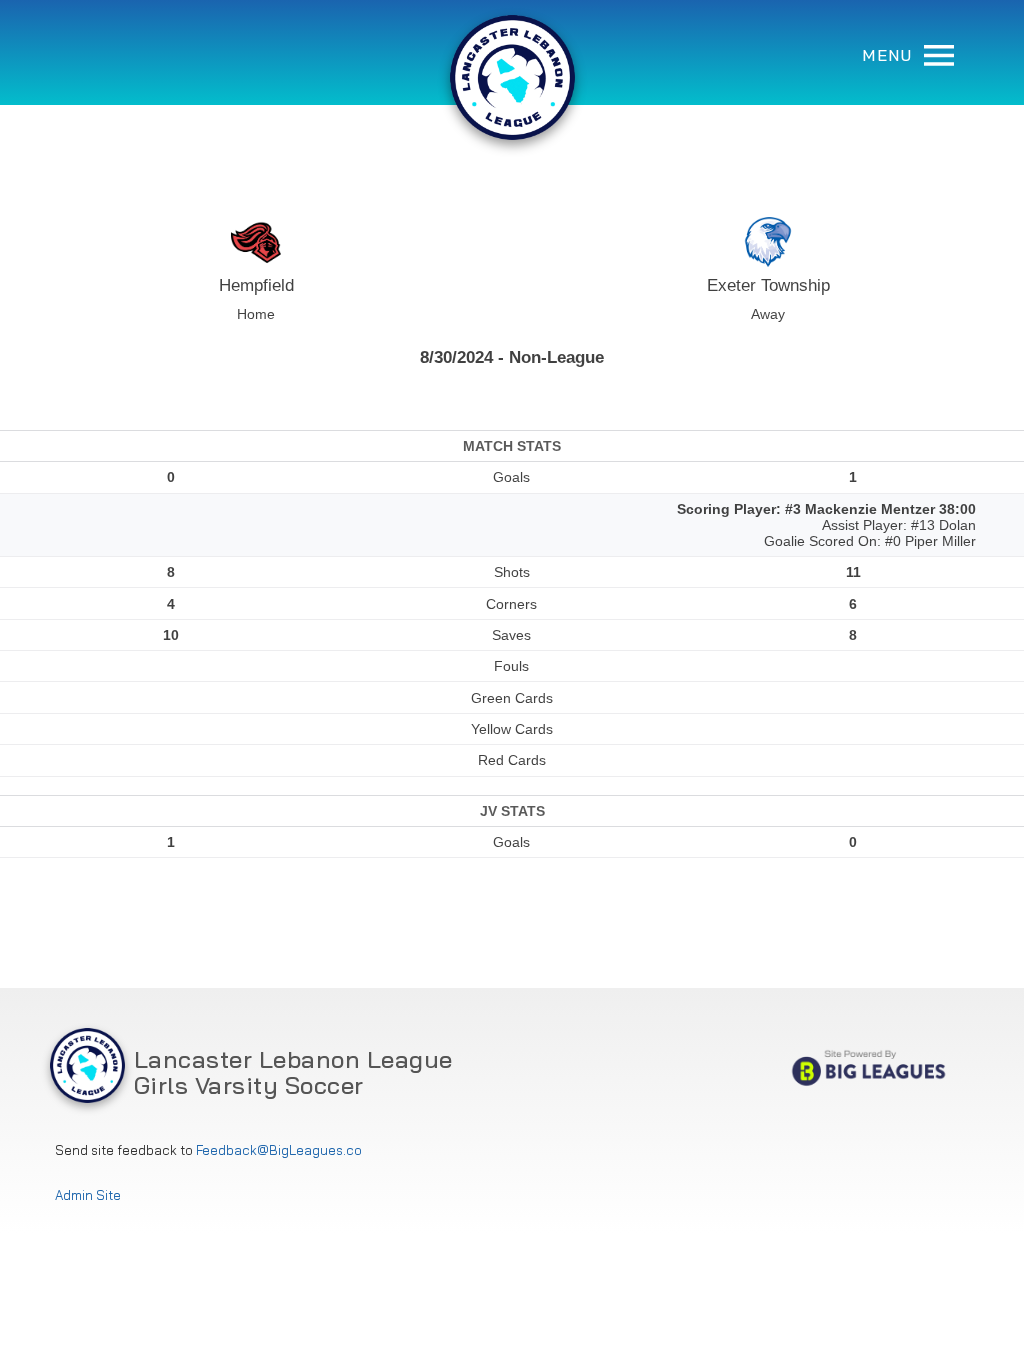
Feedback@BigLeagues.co (279, 1150)
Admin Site (88, 1195)
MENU (890, 55)
